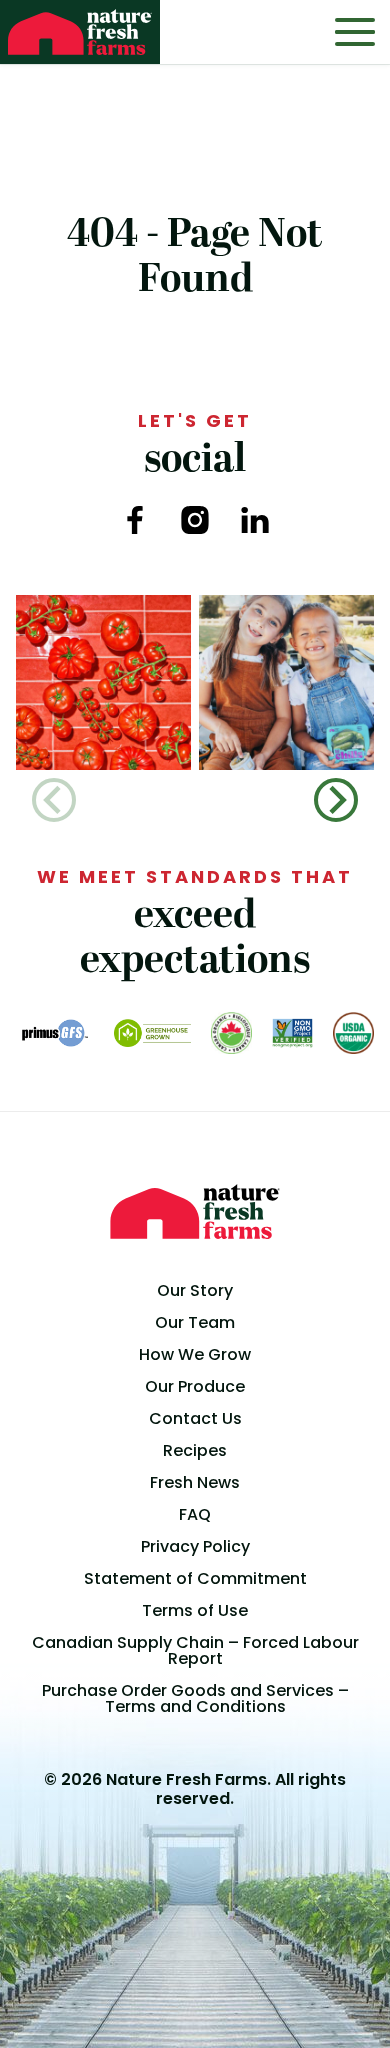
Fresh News (195, 1482)
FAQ (195, 1514)
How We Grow (195, 1354)
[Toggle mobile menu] (355, 32)
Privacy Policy (195, 1546)
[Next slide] (336, 800)
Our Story (195, 1290)
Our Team (195, 1322)
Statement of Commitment (195, 1578)
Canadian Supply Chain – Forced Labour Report (195, 1650)
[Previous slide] (54, 800)
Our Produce (195, 1386)
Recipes (195, 1450)
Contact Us (195, 1418)
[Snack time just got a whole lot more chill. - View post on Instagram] (286, 682)
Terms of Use (195, 1610)
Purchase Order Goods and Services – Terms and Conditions (195, 1698)
